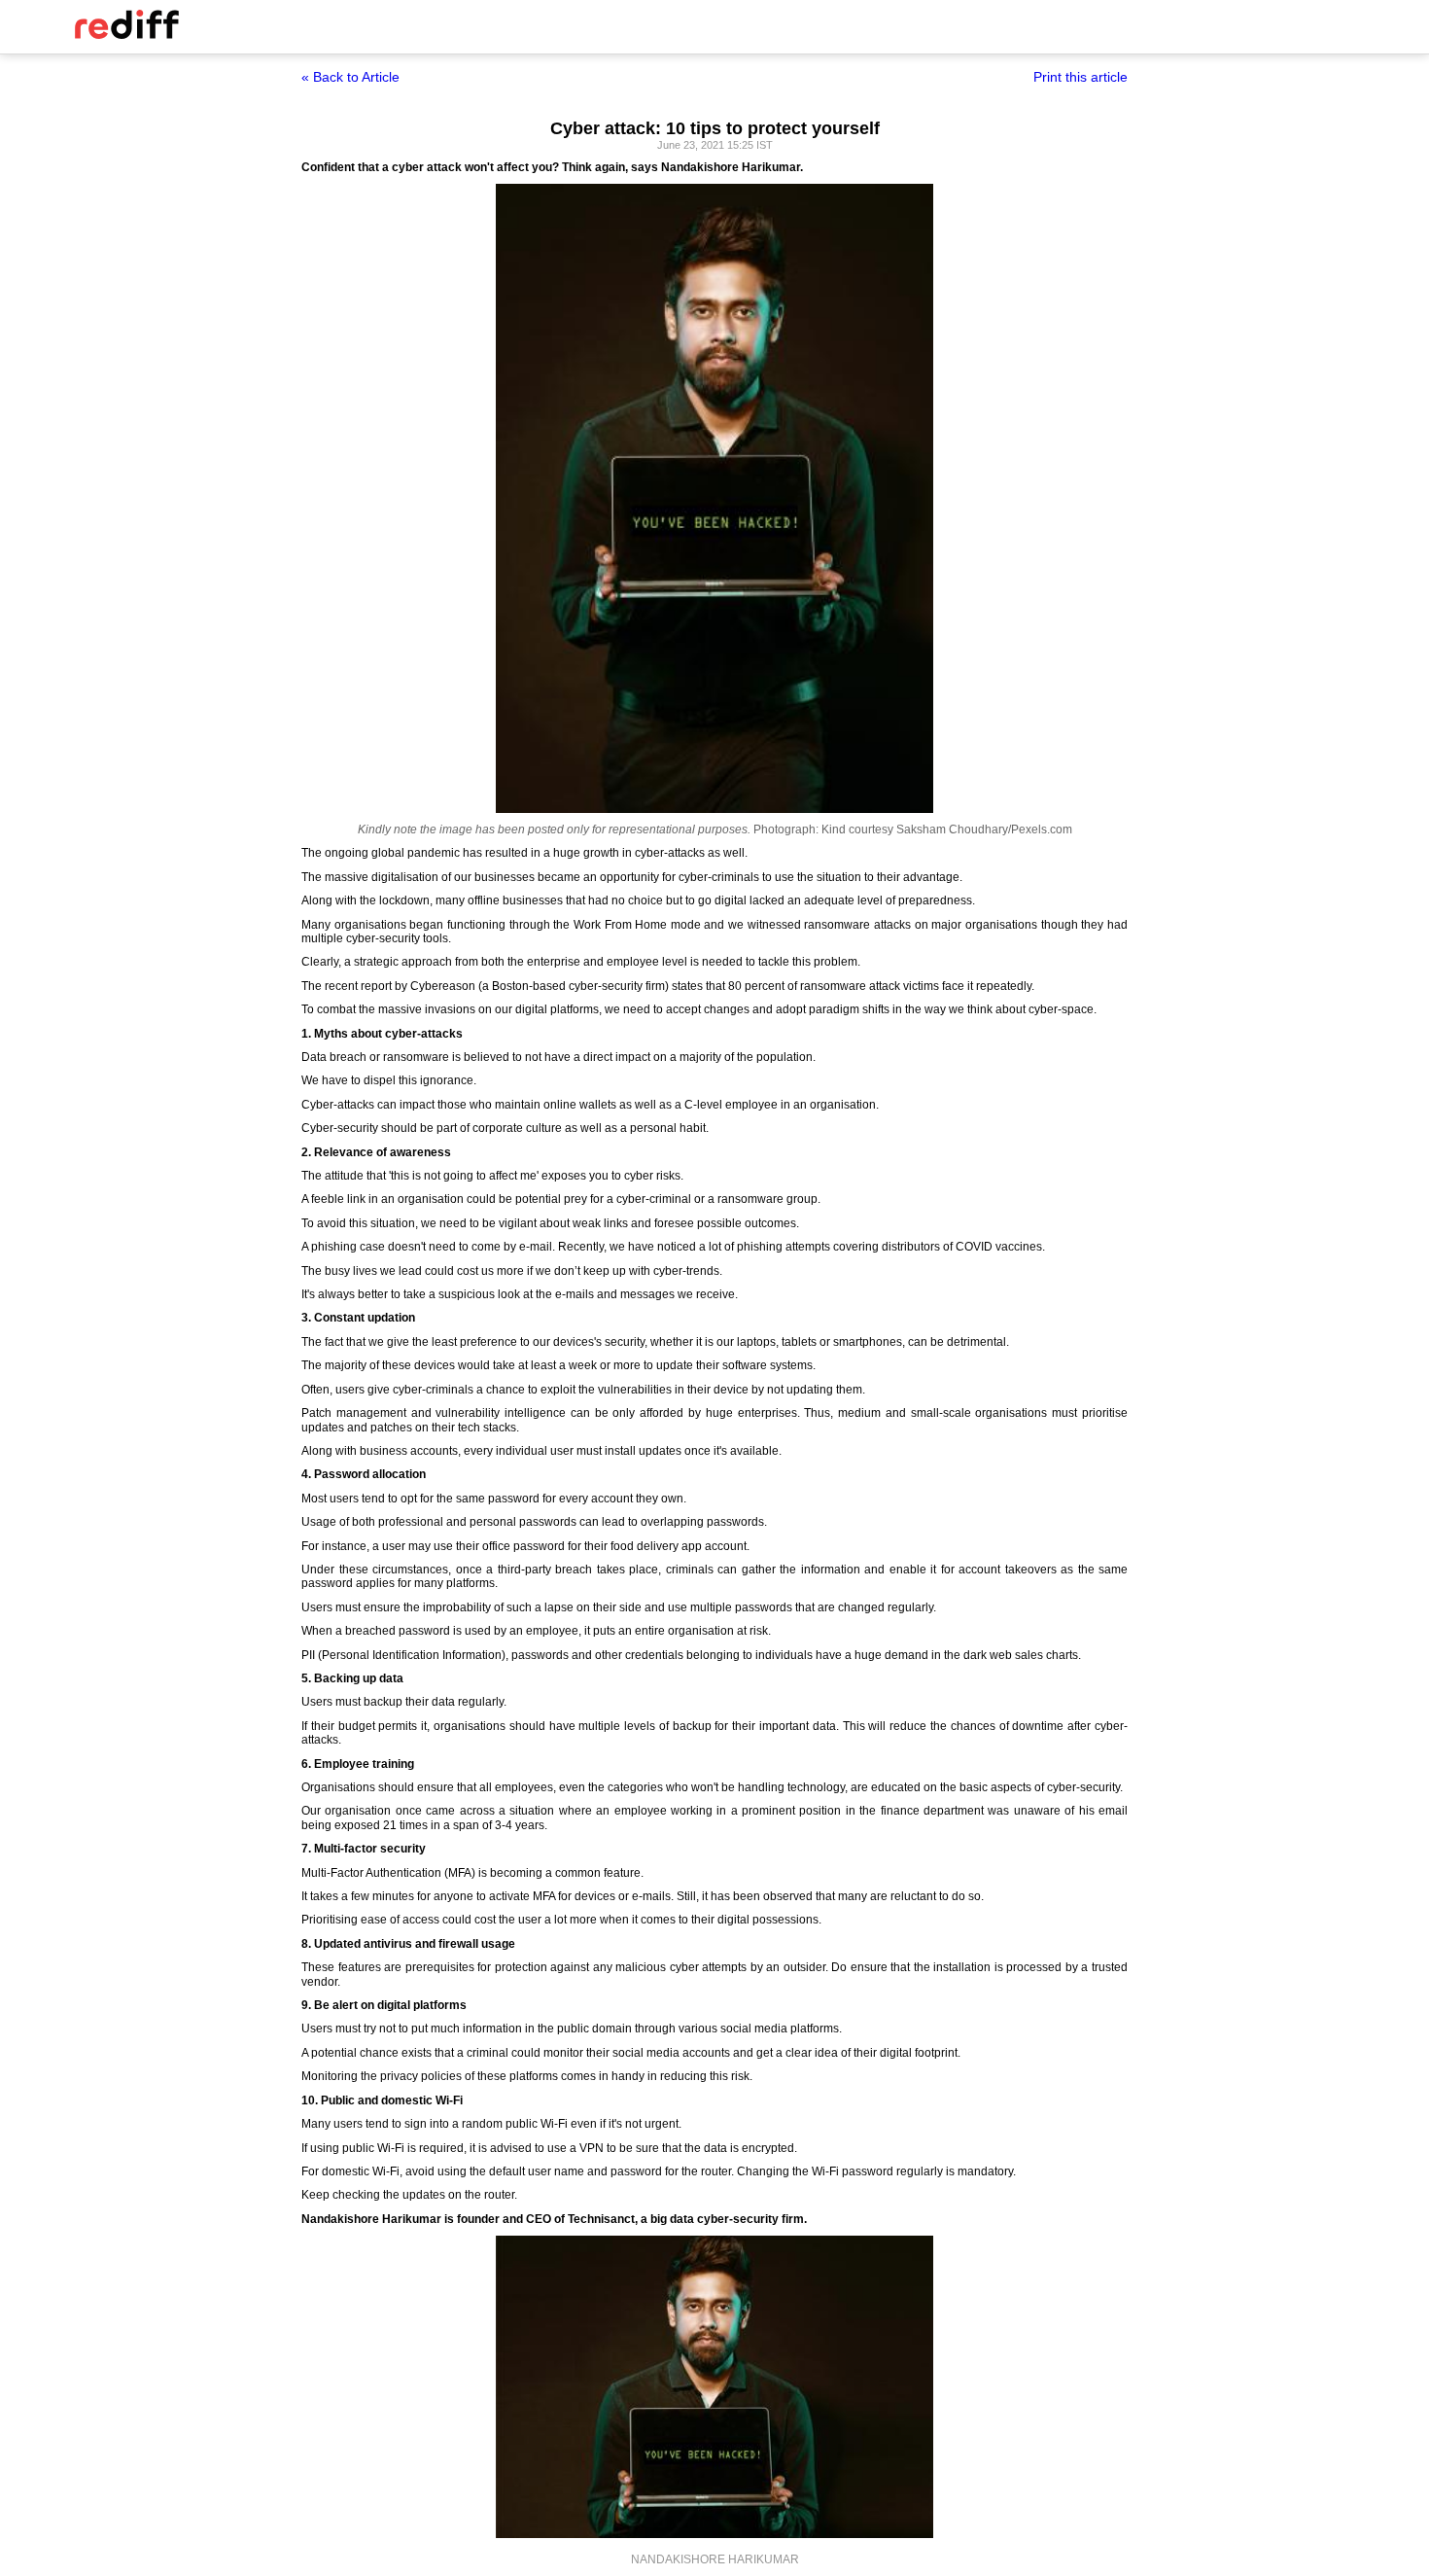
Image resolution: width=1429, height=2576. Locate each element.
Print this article (1080, 77)
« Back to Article (350, 77)
